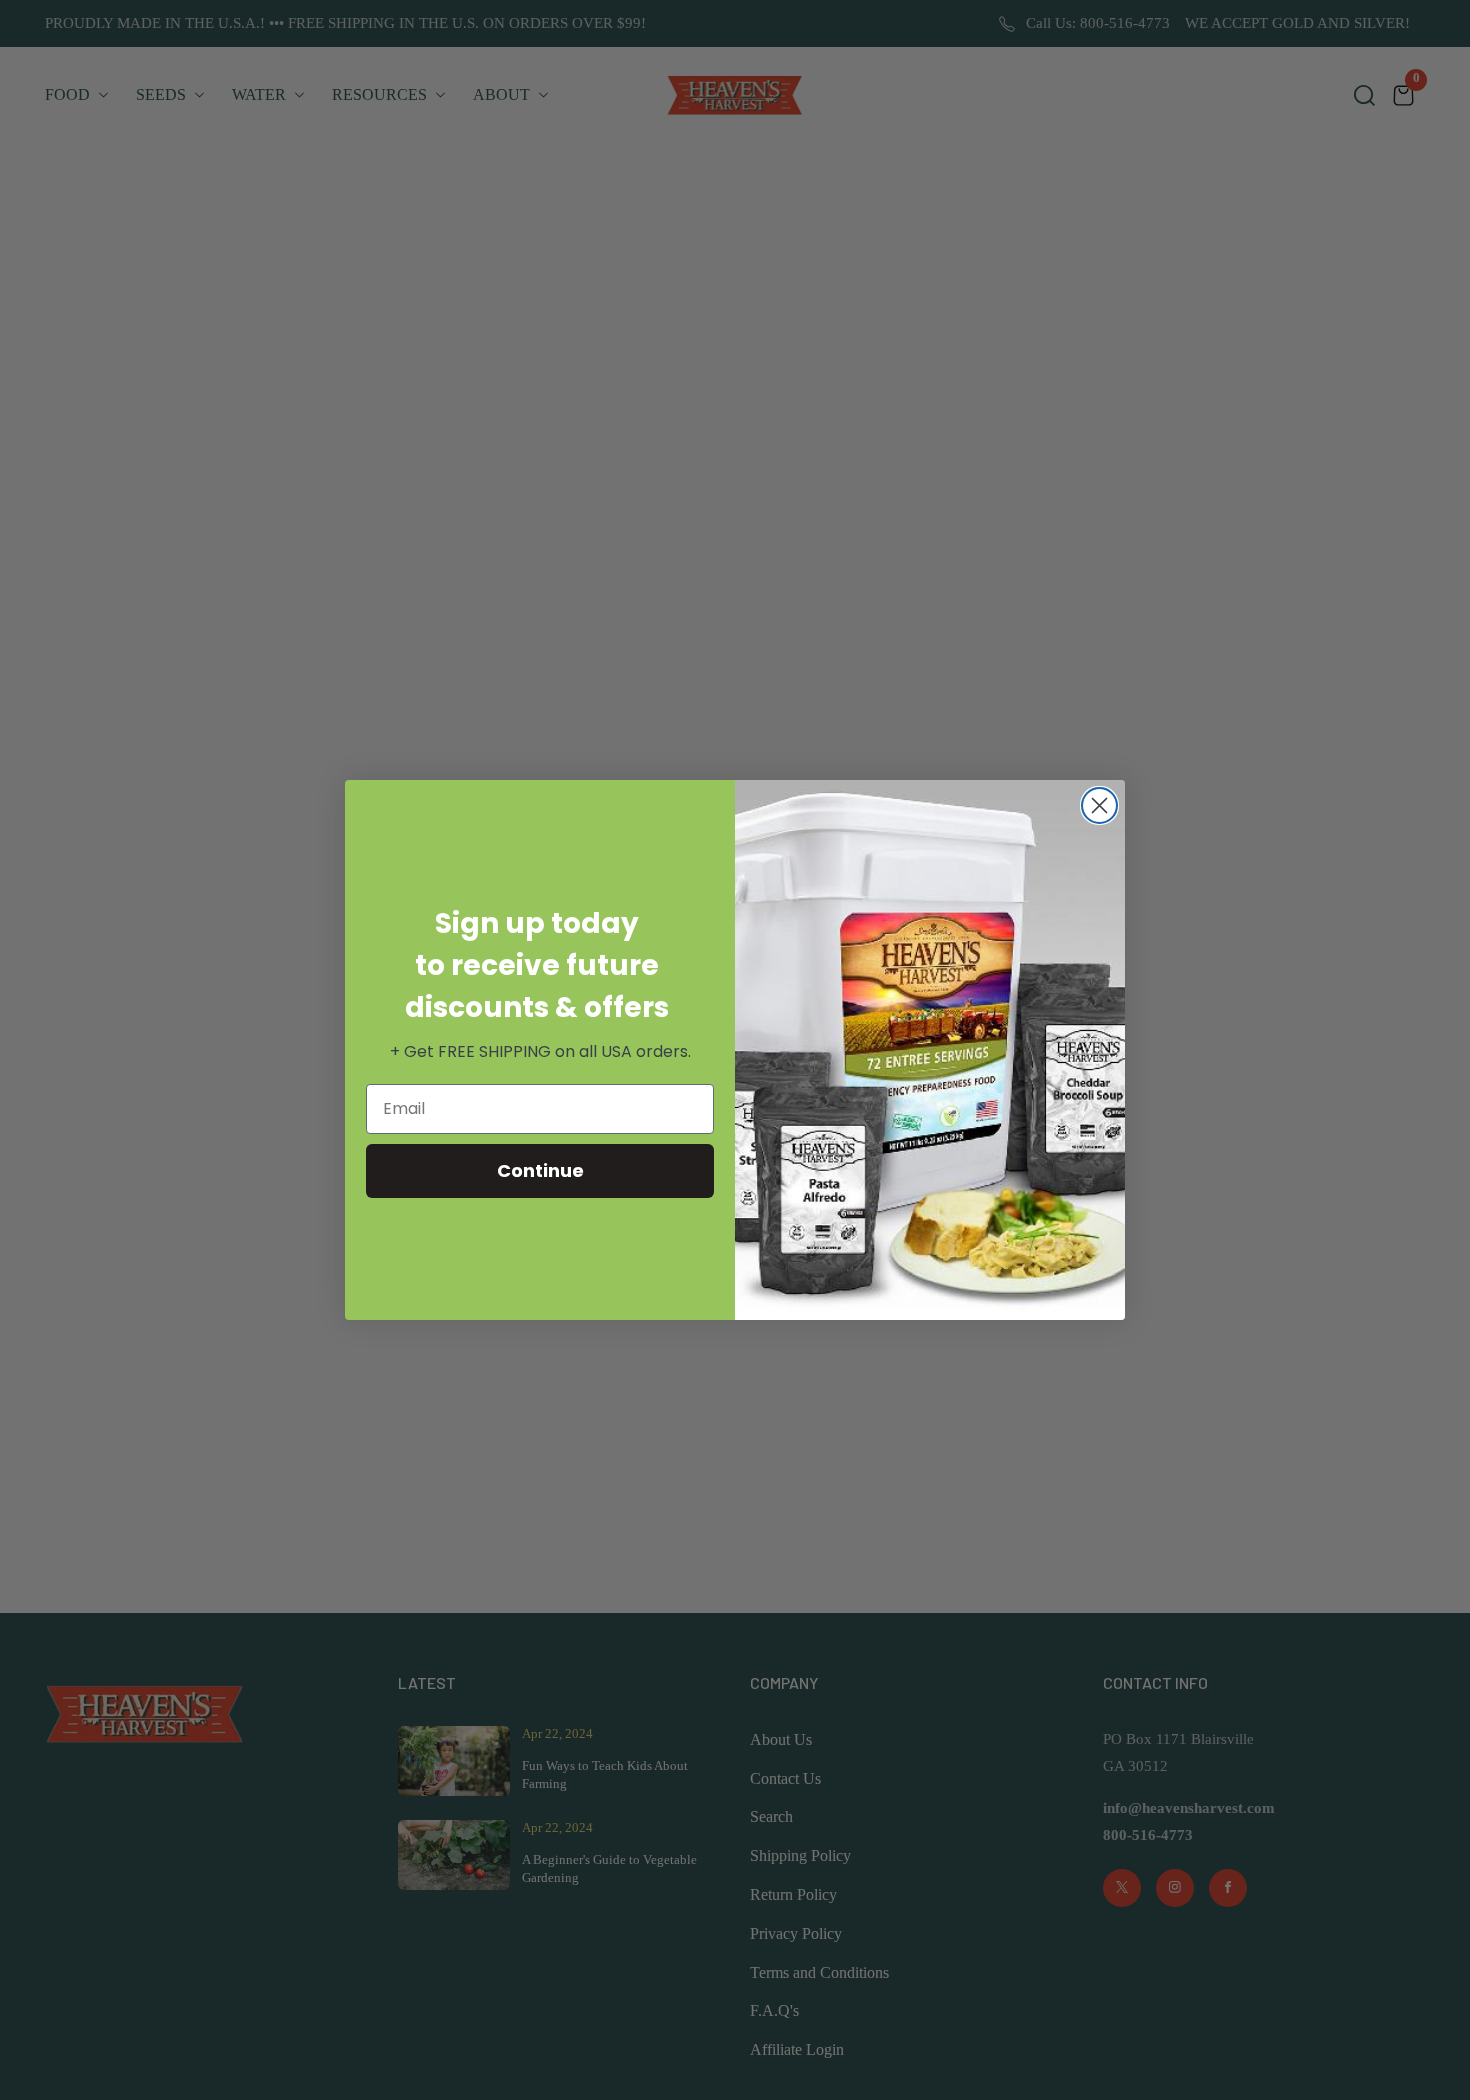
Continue (540, 1170)
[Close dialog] (1099, 805)
